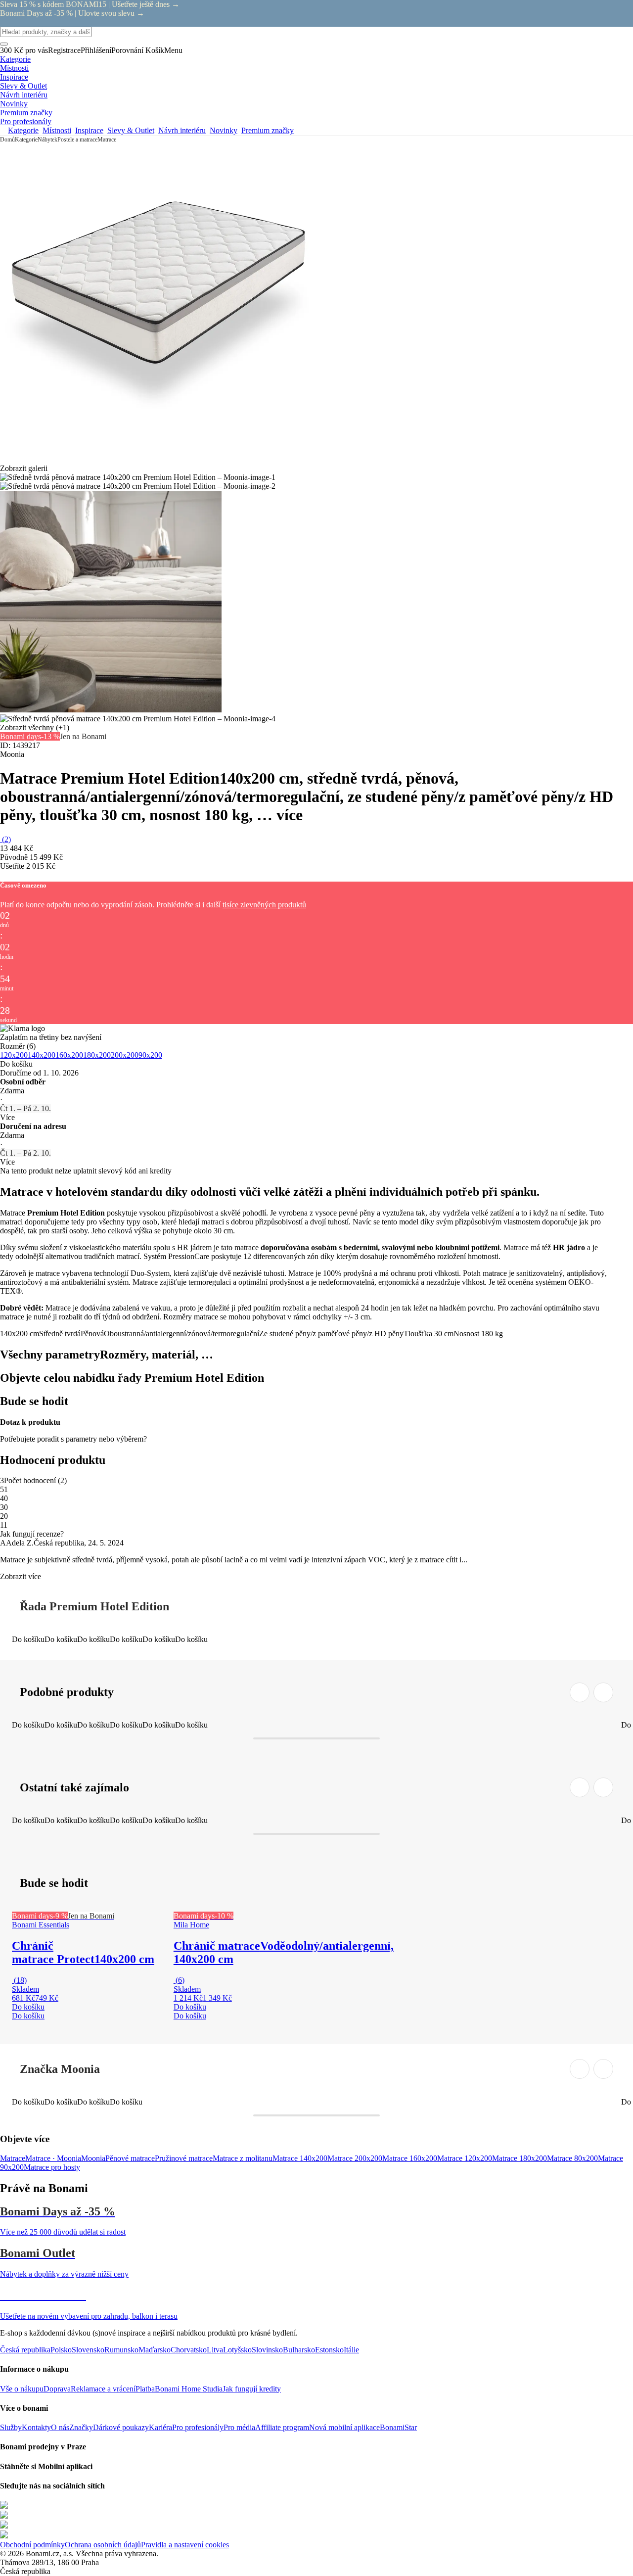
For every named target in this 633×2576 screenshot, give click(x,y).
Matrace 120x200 (465, 2158)
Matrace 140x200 (300, 2158)
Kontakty (36, 2427)
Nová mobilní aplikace (344, 2427)
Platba (145, 2389)
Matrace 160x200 (410, 2158)
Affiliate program (282, 2427)
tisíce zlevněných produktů (264, 905)
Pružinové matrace (184, 2158)
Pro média (239, 2427)
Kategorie (26, 140)
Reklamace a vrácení (103, 2389)
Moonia (93, 2158)
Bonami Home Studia (189, 2389)
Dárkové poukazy (121, 2427)
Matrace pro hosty (52, 2167)
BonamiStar (398, 2427)
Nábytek (47, 140)
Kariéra (160, 2427)
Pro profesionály (198, 2427)
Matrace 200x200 (355, 2158)
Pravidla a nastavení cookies (185, 2545)
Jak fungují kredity (252, 2389)
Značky (81, 2427)
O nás (60, 2427)
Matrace (107, 140)
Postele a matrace (77, 140)
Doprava (57, 2389)
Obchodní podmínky (32, 2545)
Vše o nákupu (22, 2389)
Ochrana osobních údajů (103, 2545)
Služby (11, 2427)
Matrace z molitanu (243, 2158)
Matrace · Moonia (53, 2158)
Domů (7, 140)
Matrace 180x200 (520, 2158)
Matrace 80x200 (572, 2158)
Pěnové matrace (130, 2158)
